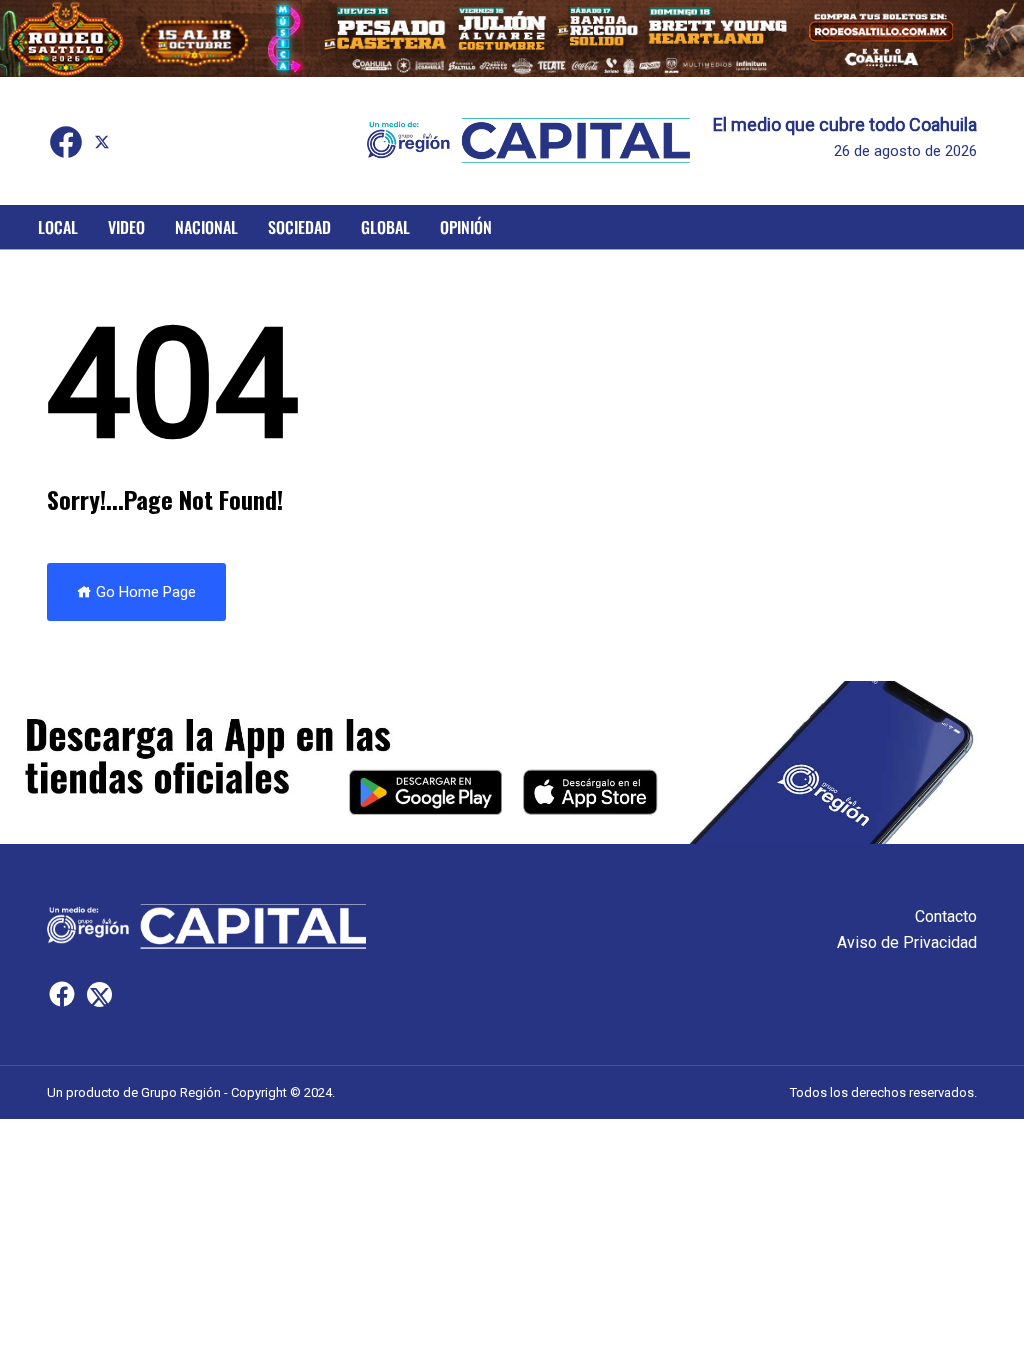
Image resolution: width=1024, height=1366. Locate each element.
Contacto (946, 916)
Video (126, 227)
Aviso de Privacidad (907, 942)
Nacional (206, 227)
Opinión (466, 227)
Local (58, 227)
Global (385, 227)
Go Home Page (144, 592)
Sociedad (299, 227)
